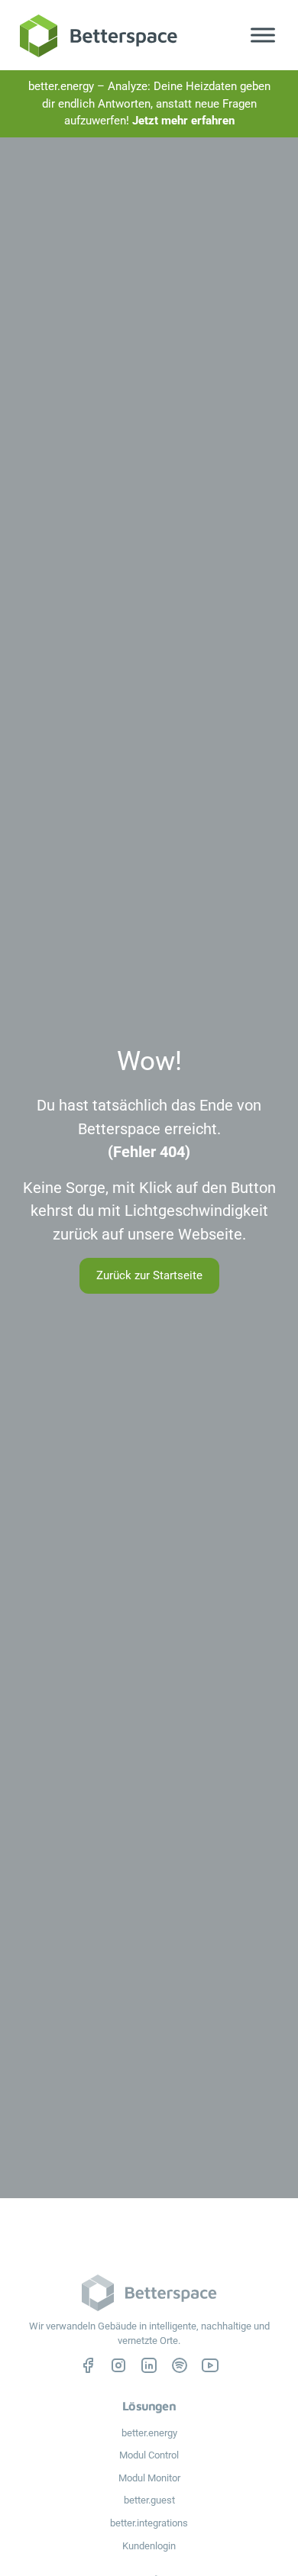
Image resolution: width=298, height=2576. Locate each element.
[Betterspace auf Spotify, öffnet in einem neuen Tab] (180, 2365)
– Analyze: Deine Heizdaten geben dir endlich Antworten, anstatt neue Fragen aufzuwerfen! (149, 103)
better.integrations (149, 2523)
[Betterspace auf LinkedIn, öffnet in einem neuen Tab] (149, 2365)
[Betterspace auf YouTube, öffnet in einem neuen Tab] (210, 2365)
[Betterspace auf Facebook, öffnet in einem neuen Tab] (88, 2365)
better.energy (149, 2433)
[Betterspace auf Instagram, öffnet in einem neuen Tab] (118, 2365)
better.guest (149, 2500)
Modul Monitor (149, 2478)
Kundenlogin (149, 2546)
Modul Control (149, 2455)
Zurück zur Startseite (149, 1275)
